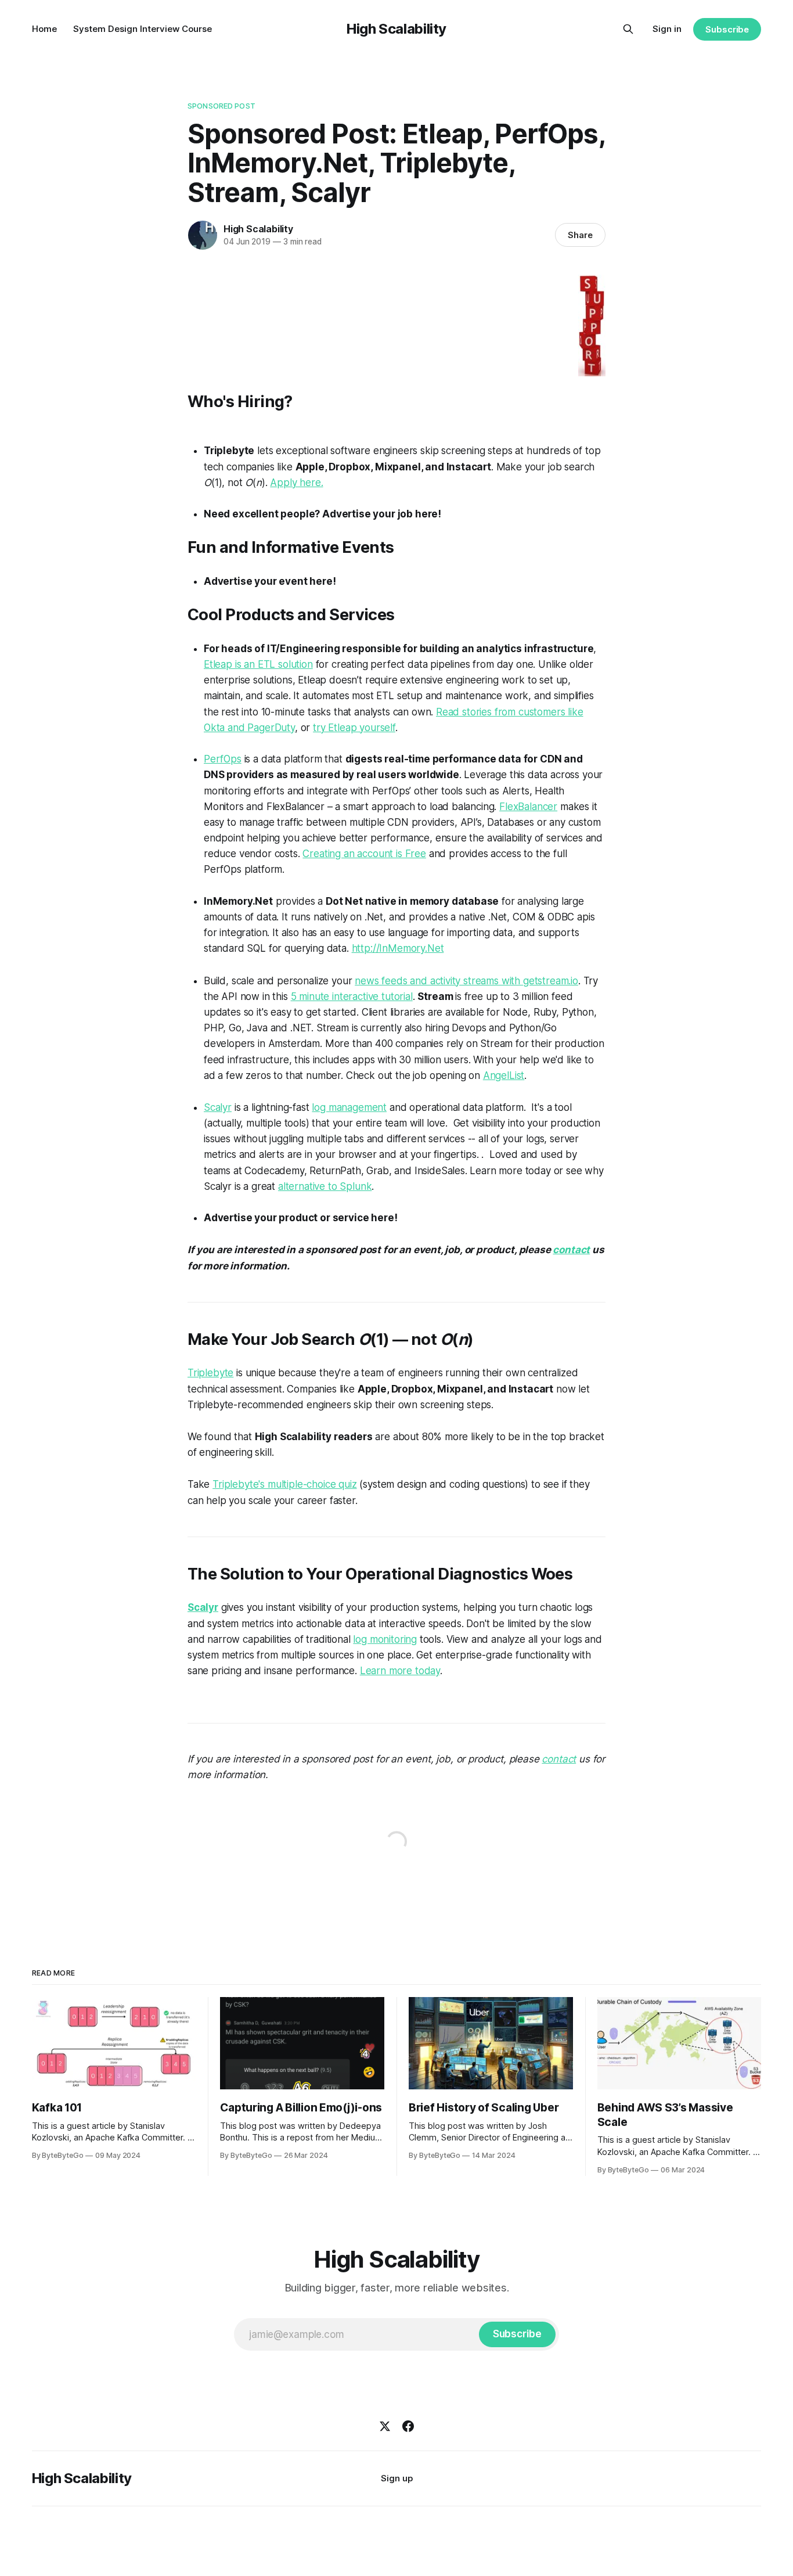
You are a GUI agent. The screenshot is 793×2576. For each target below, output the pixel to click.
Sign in (667, 29)
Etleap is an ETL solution (258, 664)
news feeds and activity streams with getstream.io (466, 981)
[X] (385, 2426)
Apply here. (296, 483)
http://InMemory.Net (398, 948)
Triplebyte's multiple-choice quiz (284, 1484)
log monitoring (385, 1639)
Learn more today (400, 1671)
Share (580, 235)
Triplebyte (210, 1373)
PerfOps (223, 759)
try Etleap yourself (354, 728)
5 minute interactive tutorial (352, 996)
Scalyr (218, 1107)
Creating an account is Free (364, 854)
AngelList (504, 1075)
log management (349, 1107)
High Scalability (396, 29)
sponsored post (221, 106)
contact (571, 1250)
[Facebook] (408, 2426)
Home (44, 29)
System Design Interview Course (143, 29)
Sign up (397, 2478)
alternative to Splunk (325, 1186)
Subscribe (727, 29)
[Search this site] (628, 29)
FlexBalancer (528, 807)
